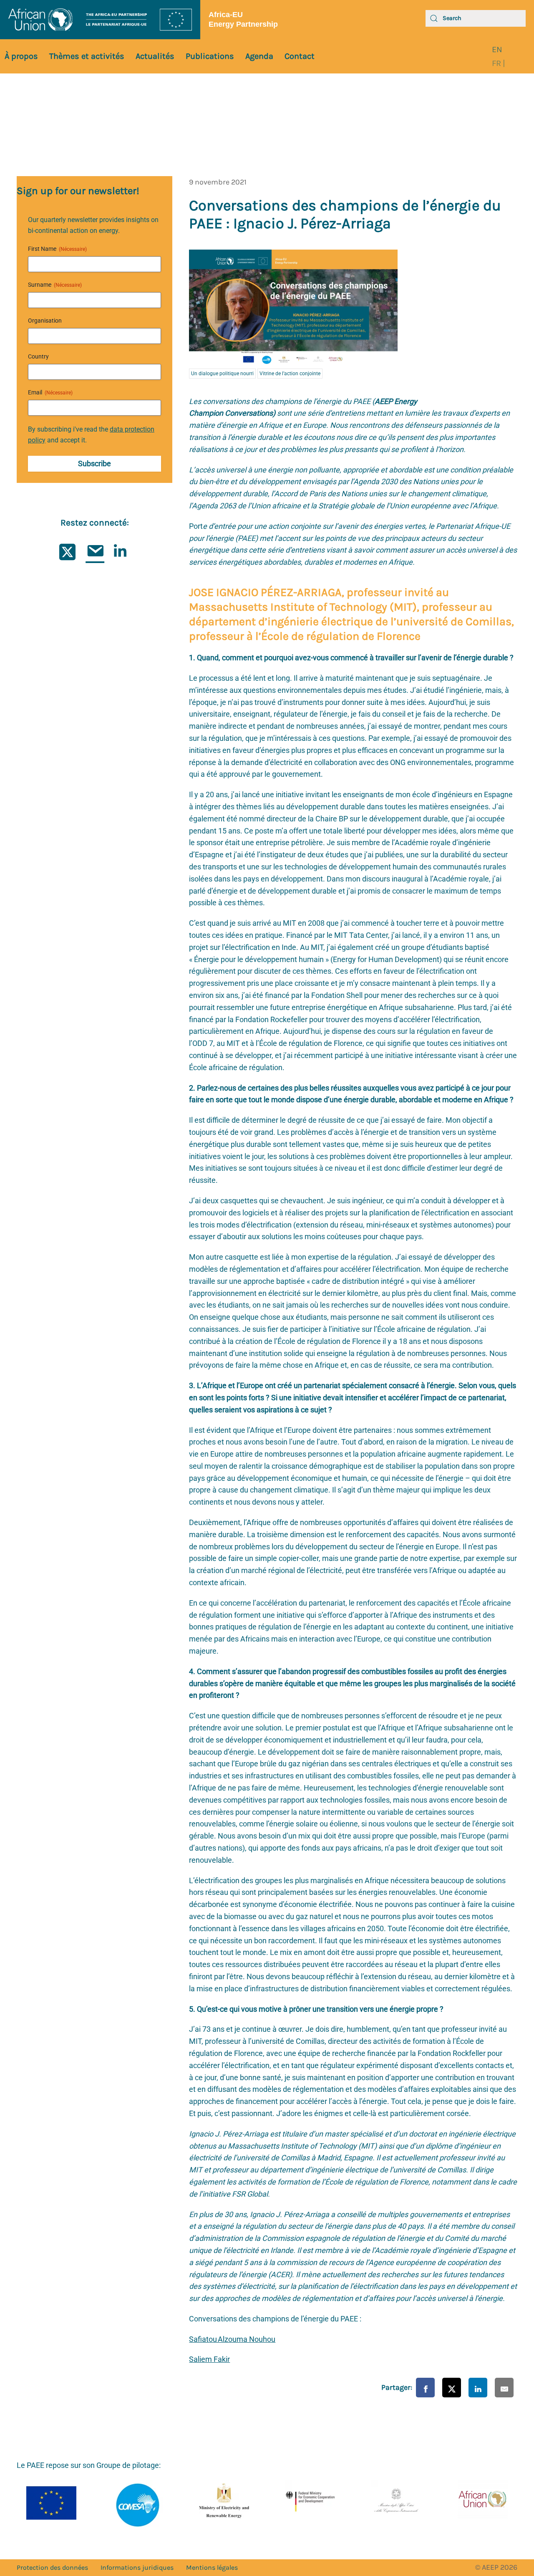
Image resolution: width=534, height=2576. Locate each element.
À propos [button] (21, 56)
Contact (300, 56)
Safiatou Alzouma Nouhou (232, 2339)
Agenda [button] (259, 56)
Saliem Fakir (209, 2359)
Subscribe (94, 463)
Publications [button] (210, 56)
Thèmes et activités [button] (87, 56)
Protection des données (52, 2567)
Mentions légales (212, 2567)
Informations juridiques (137, 2567)
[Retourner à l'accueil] (100, 20)
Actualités (155, 56)
